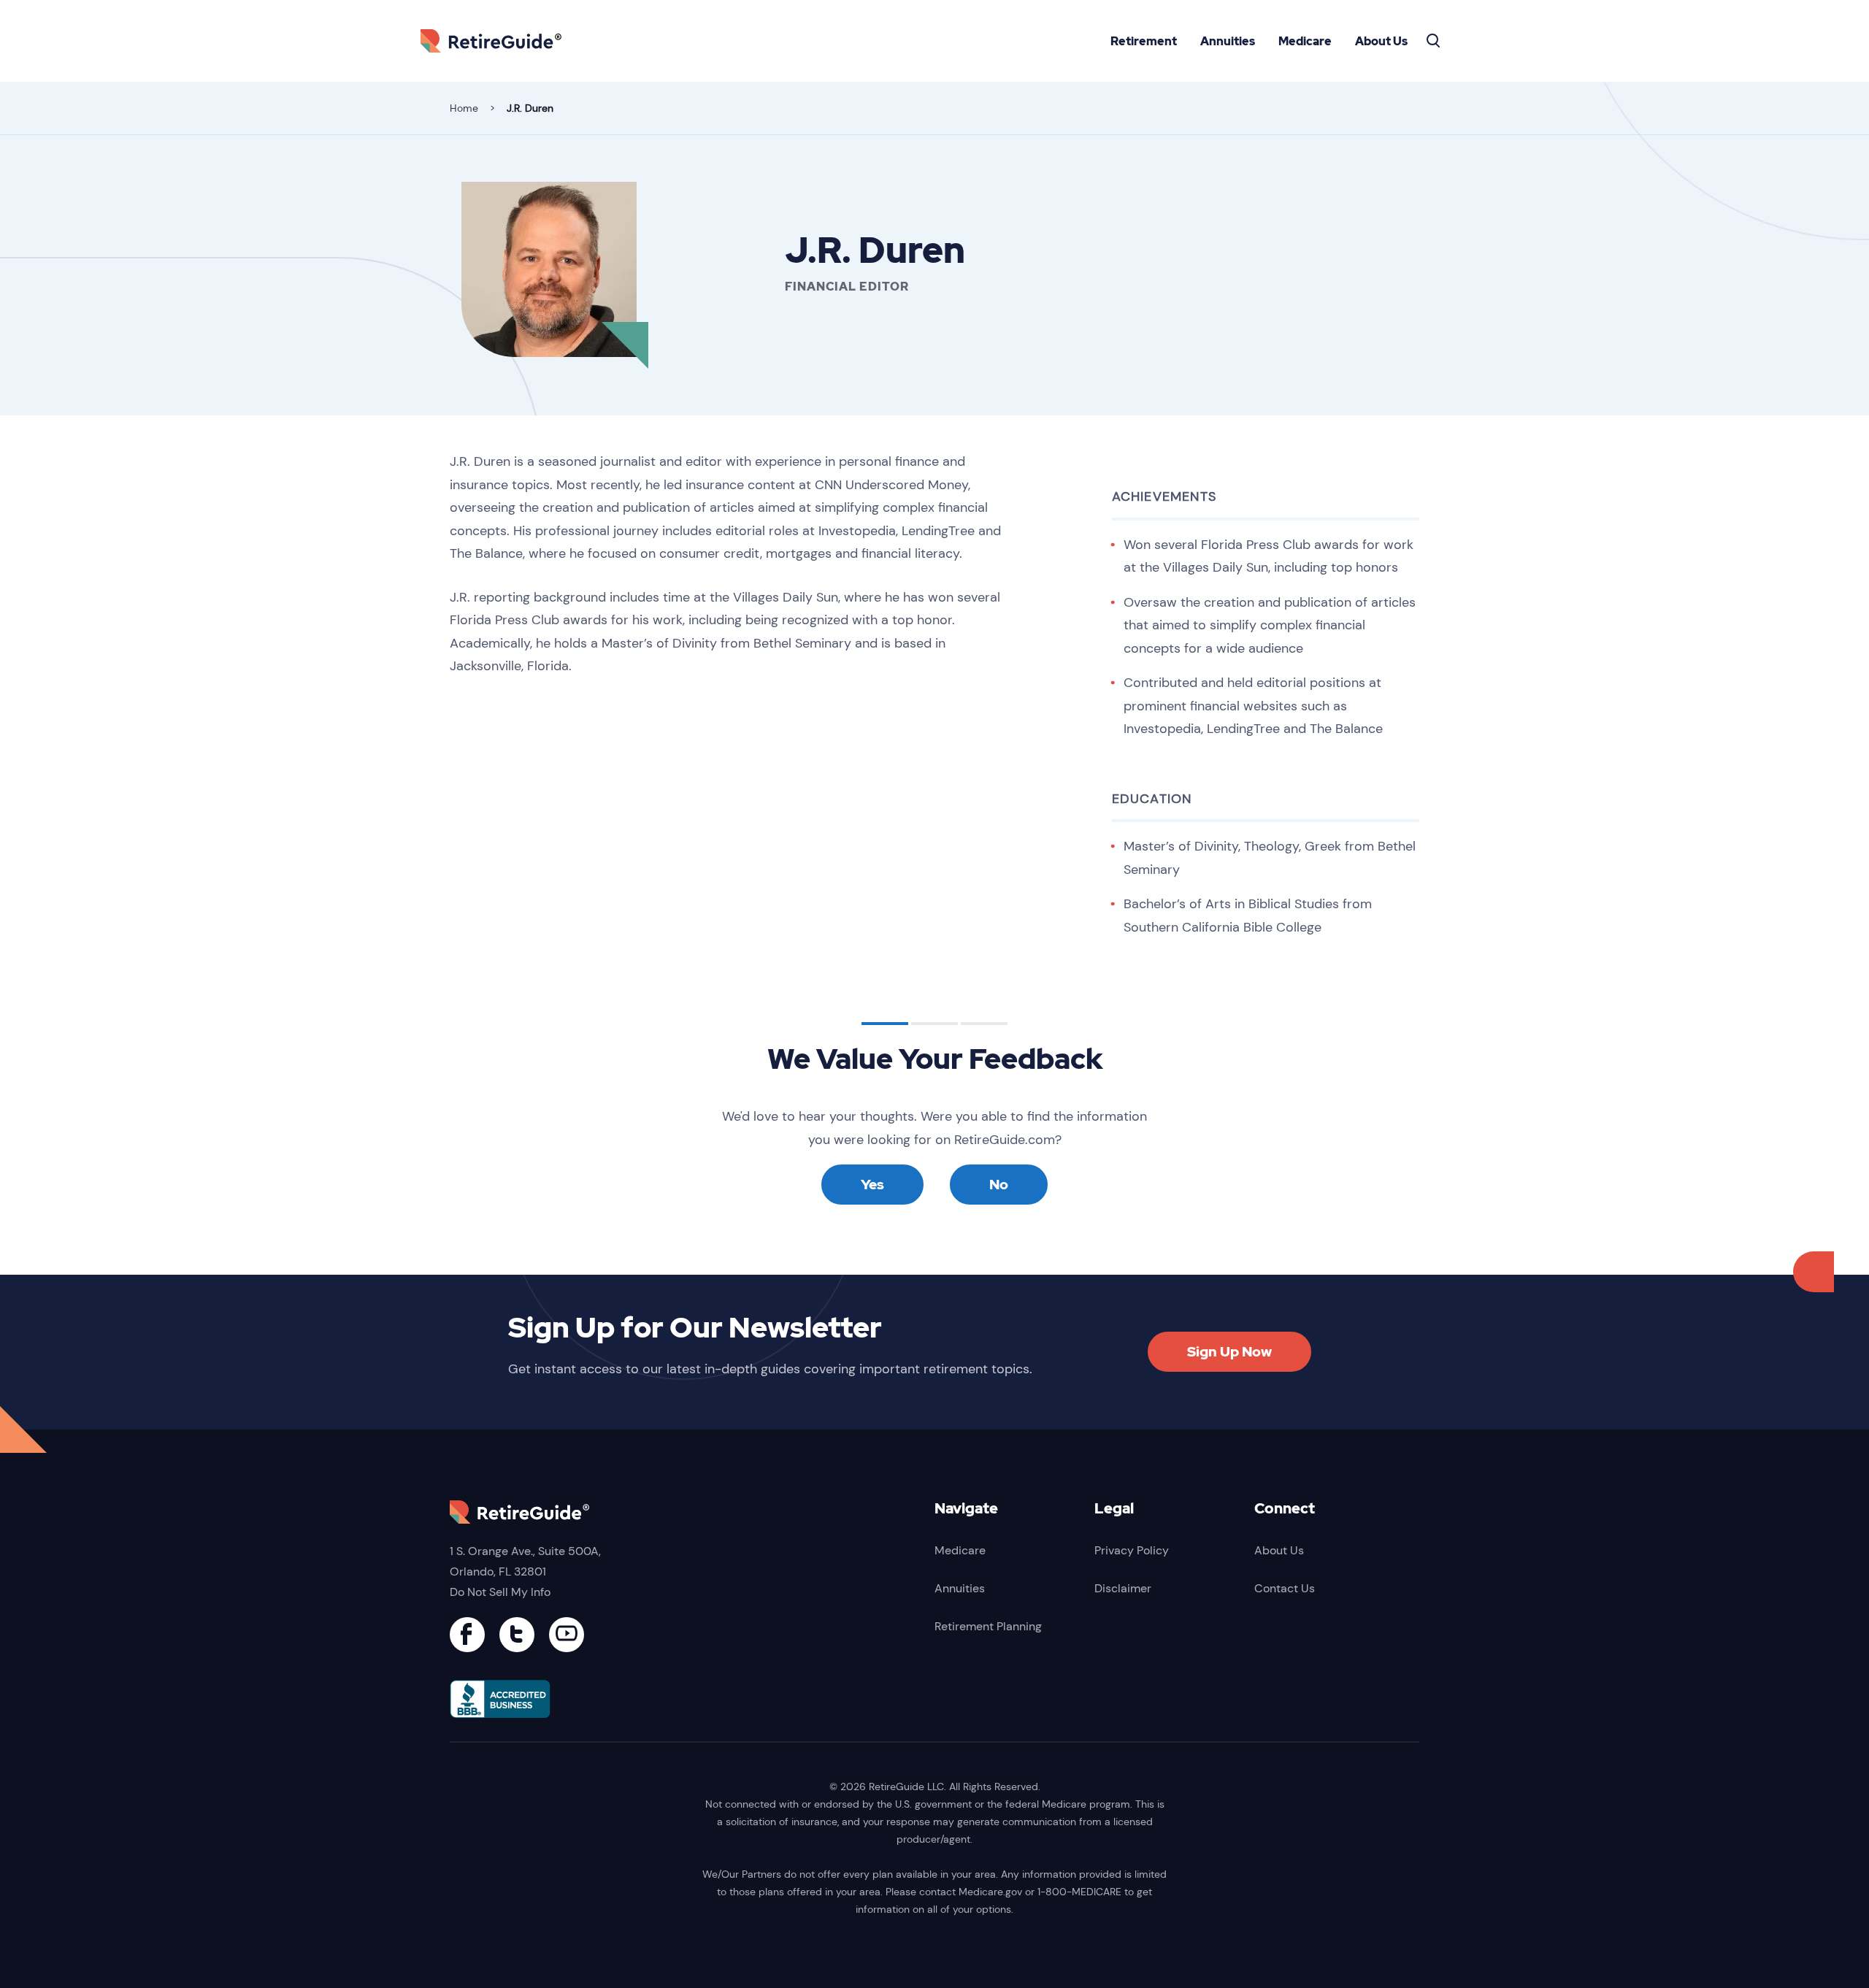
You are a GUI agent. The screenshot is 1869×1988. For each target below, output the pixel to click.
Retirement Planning (988, 1626)
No (999, 1185)
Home (464, 108)
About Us (1381, 41)
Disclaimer (1123, 1588)
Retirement (1144, 41)
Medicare (1305, 41)
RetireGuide (496, 41)
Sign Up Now (1229, 1352)
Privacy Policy (1132, 1550)
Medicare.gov (990, 1892)
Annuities (1228, 41)
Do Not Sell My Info (500, 1592)
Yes (872, 1185)
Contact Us (1285, 1588)
